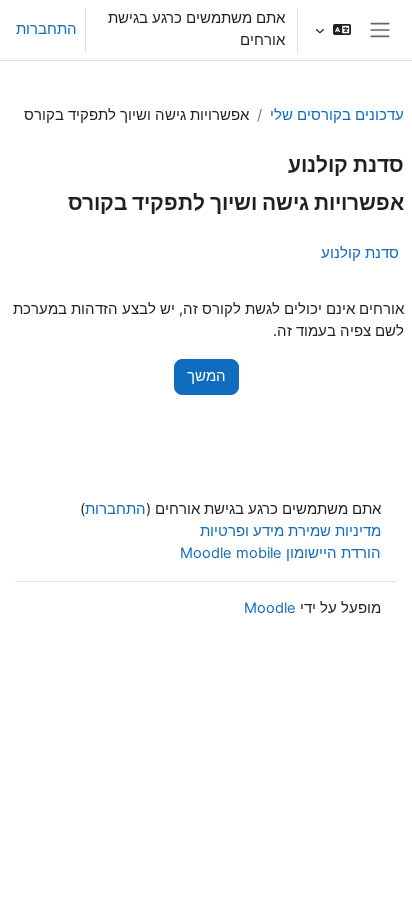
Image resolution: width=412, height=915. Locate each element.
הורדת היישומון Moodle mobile (280, 553)
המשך (206, 376)
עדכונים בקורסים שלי (337, 115)
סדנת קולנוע (360, 252)
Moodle (270, 608)
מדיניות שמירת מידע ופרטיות (290, 531)
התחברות (46, 29)
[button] (332, 30)
